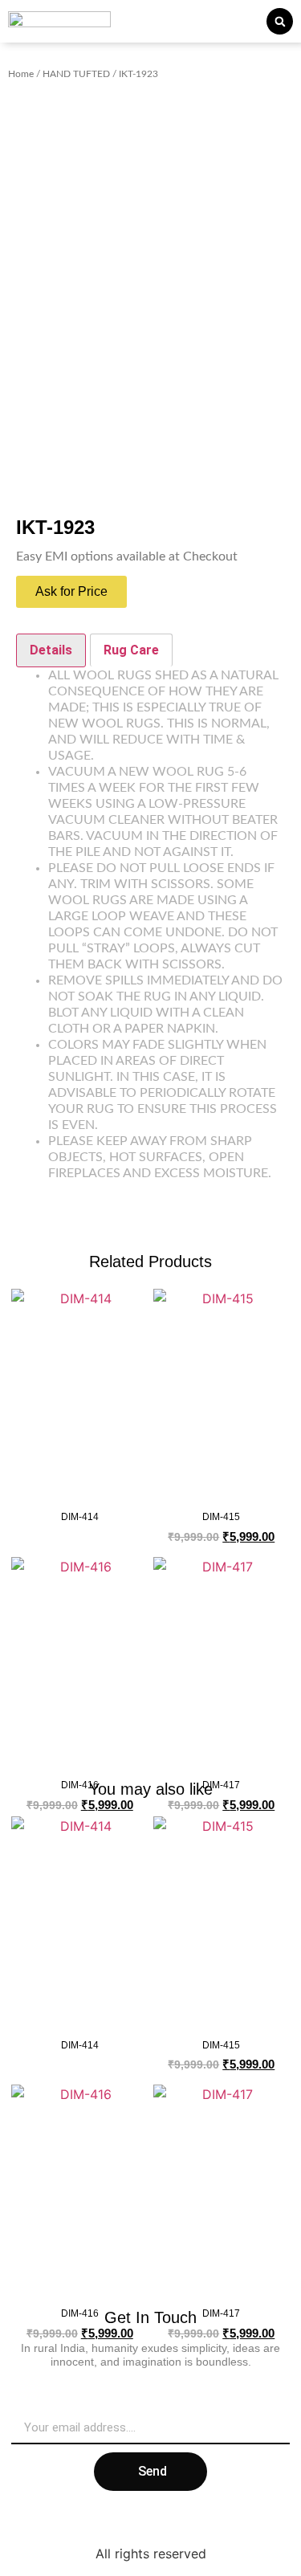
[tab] (51, 650)
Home (21, 74)
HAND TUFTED (76, 74)
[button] (280, 21)
